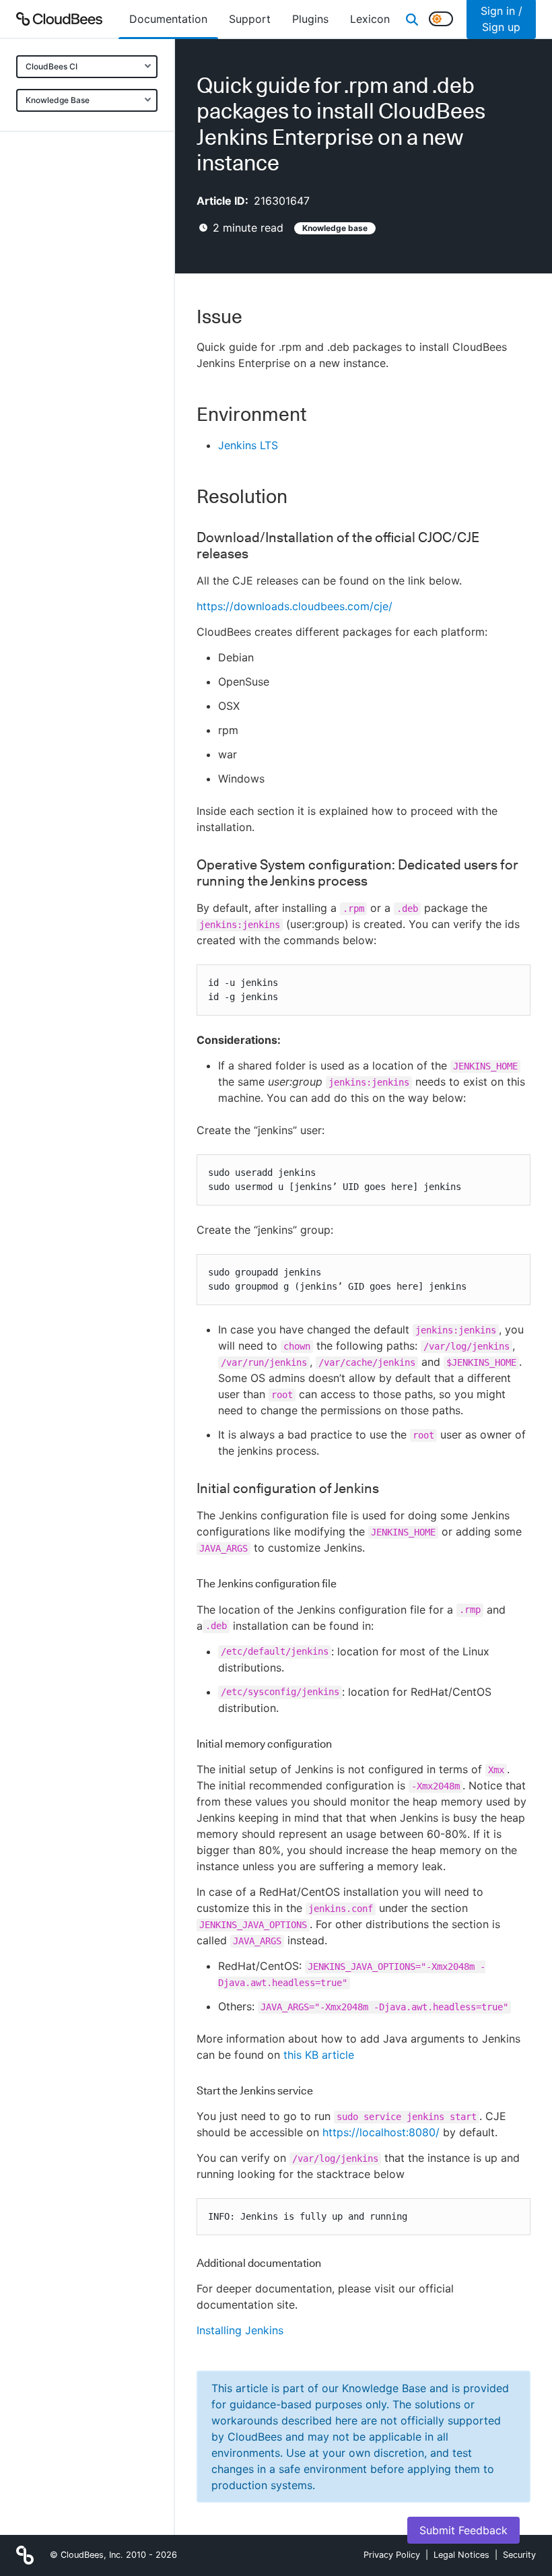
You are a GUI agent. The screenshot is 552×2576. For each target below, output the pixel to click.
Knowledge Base (58, 100)
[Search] (412, 19)
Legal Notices (461, 2555)
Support (250, 19)
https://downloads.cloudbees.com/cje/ (295, 606)
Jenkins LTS (248, 445)
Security (519, 2555)
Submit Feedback (463, 2530)
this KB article (319, 2055)
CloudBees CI (51, 66)
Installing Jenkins (240, 2330)
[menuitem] (168, 19)
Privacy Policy (392, 2555)
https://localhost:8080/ (381, 2132)
